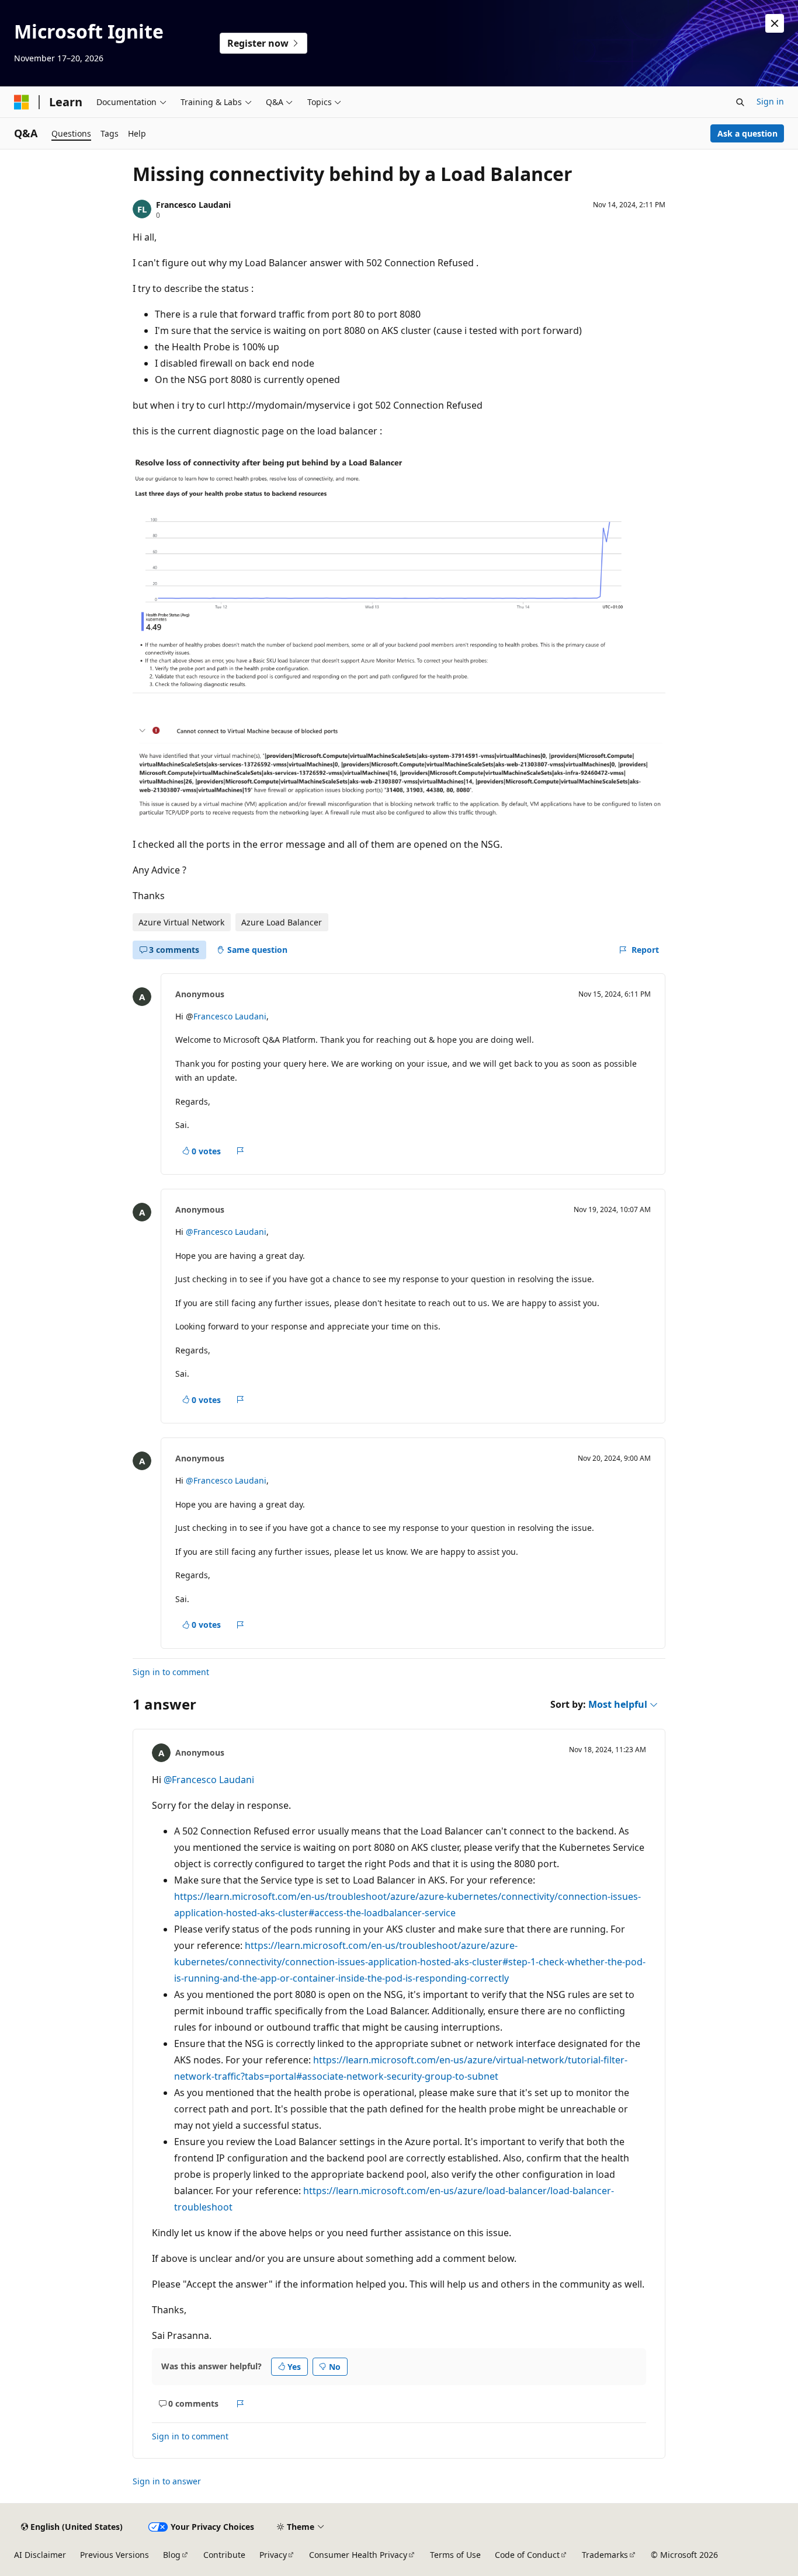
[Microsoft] (22, 102)
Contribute (224, 2555)
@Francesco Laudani (226, 1232)
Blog (172, 2555)
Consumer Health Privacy (358, 2555)
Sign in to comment (171, 1672)
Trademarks (605, 2555)
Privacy (273, 2555)
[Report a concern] (240, 1151)
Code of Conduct (527, 2555)
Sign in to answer (167, 2481)
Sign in (770, 101)
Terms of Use (455, 2555)
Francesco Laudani (193, 205)
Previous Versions (115, 2555)
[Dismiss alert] (775, 23)
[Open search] (740, 102)
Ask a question (747, 133)
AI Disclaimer (40, 2555)
